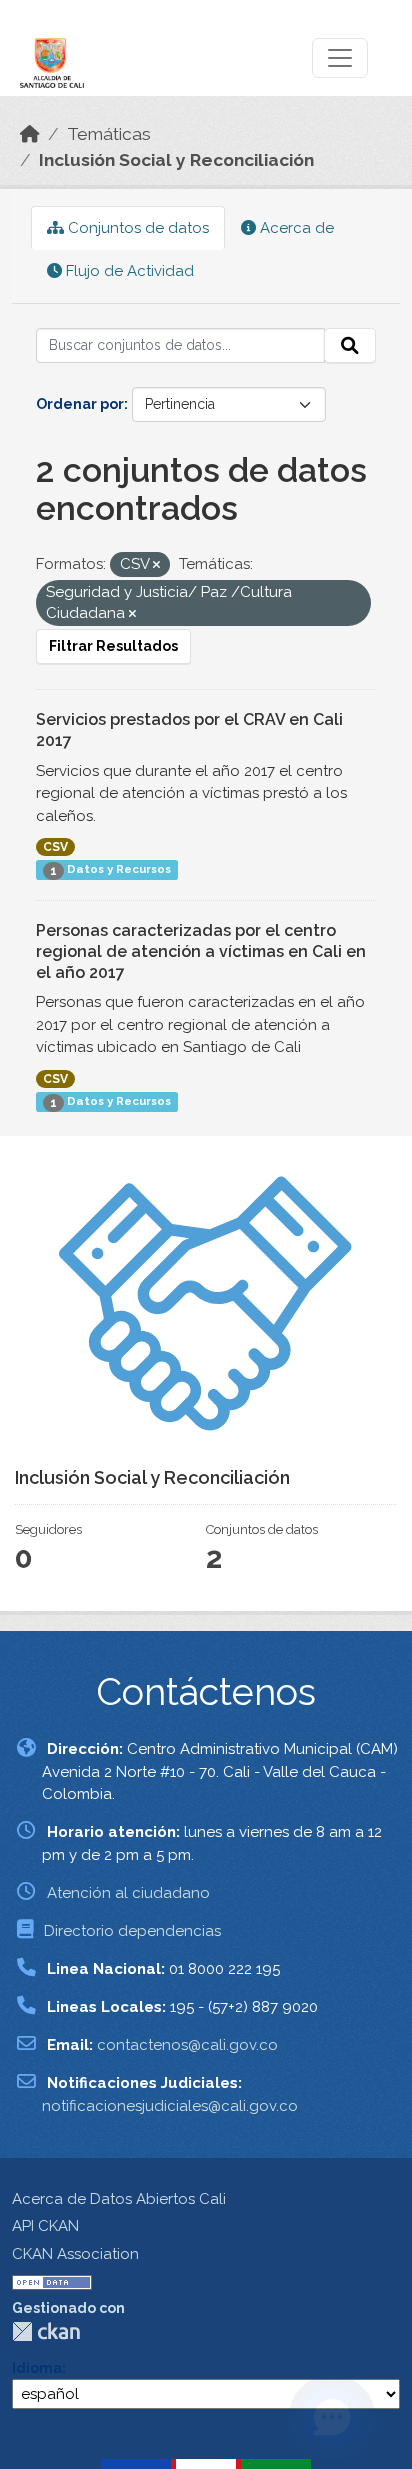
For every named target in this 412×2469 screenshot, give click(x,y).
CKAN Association (75, 2254)
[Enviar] (350, 346)
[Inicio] (30, 134)
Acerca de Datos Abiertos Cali (119, 2199)
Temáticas (109, 134)
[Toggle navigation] (340, 58)
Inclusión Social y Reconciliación (176, 160)
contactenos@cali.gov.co (187, 2045)
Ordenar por (80, 404)
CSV (55, 847)
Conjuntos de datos (136, 228)
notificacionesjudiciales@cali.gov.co (170, 2106)
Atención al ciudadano (128, 1893)
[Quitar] (156, 565)
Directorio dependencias (132, 1931)
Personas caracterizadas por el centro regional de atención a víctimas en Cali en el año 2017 (201, 951)
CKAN (46, 2331)
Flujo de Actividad (128, 271)
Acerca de (295, 228)
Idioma (37, 2368)
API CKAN (45, 2226)
